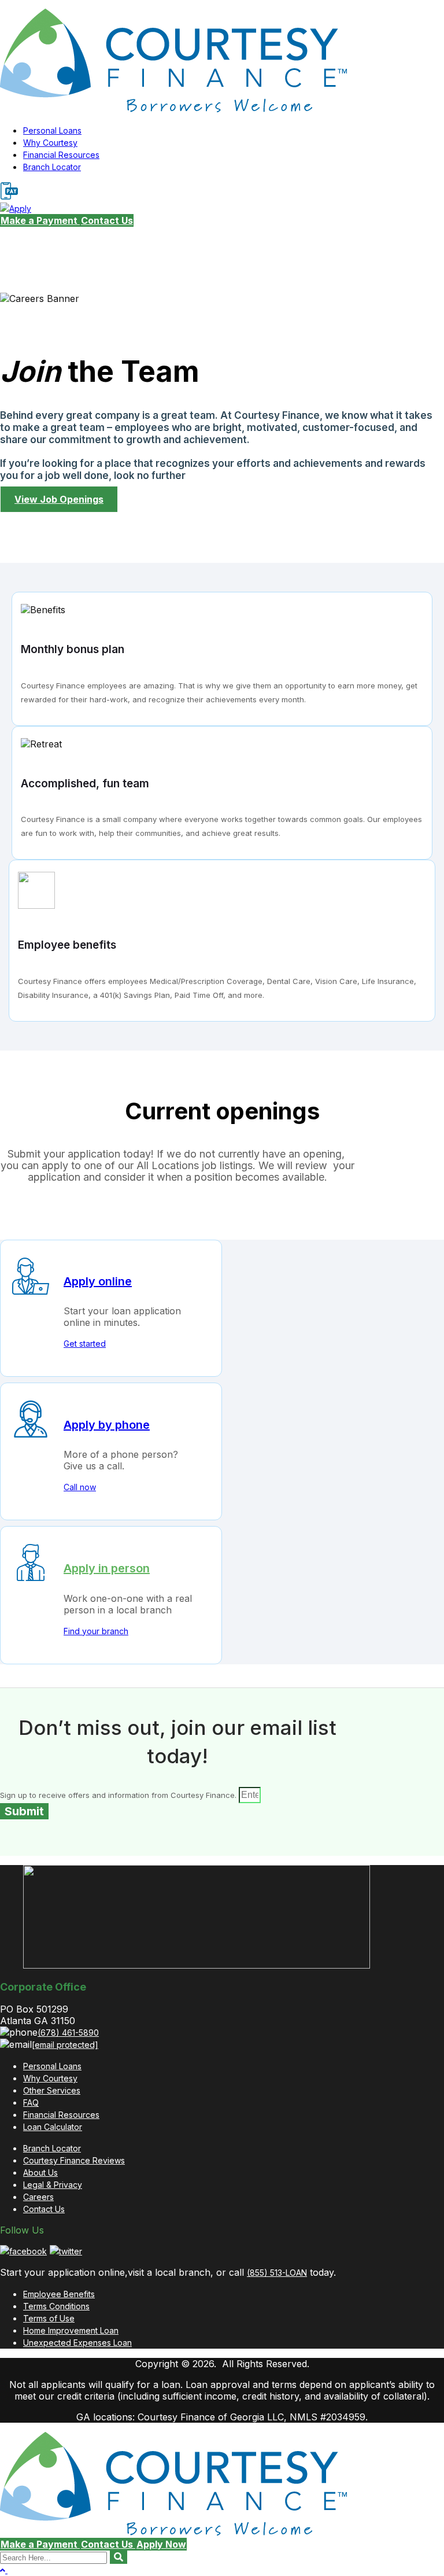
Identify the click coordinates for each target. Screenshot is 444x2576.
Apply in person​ (107, 1568)
